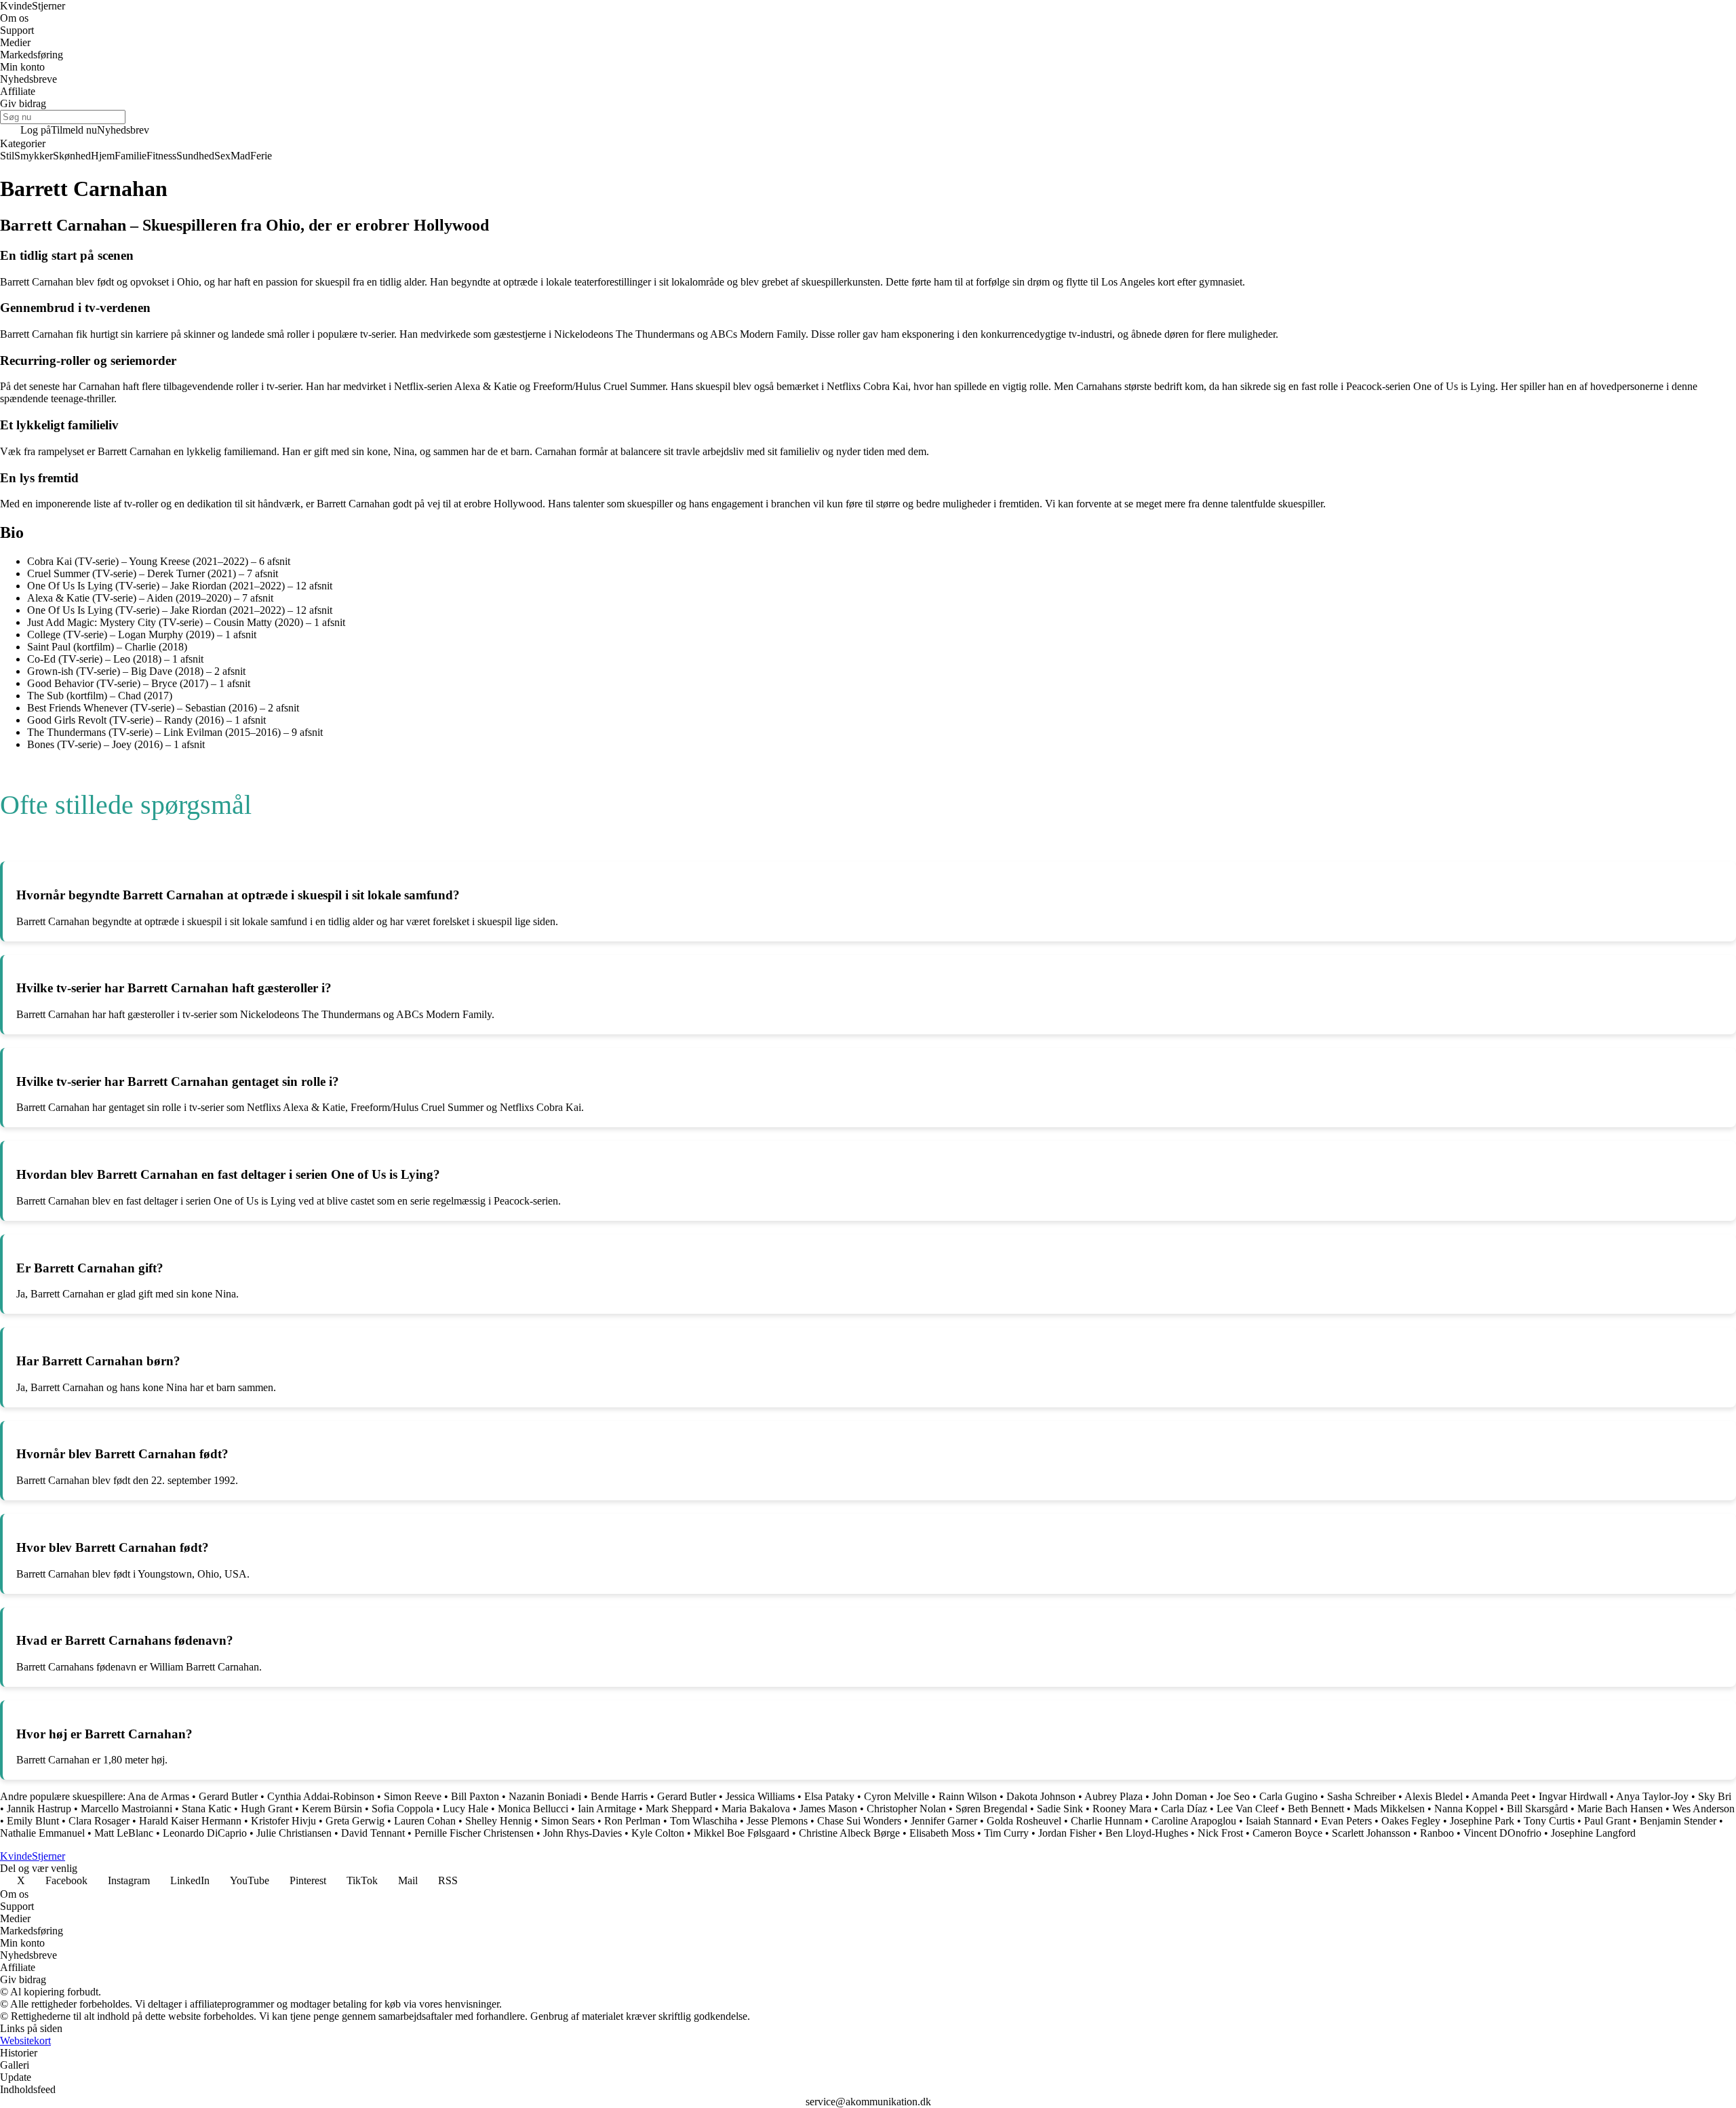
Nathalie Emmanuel (42, 1833)
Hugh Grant (267, 1809)
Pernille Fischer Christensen (474, 1833)
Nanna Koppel (1466, 1809)
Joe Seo (1233, 1796)
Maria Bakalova (756, 1809)
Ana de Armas (158, 1796)
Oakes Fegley (1411, 1821)
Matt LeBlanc (124, 1833)
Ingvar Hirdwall (1573, 1796)
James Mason (828, 1809)
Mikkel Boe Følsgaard (742, 1833)
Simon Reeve (413, 1796)
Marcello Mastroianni (126, 1809)
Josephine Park (1482, 1821)
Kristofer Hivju (283, 1821)
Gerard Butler (228, 1796)
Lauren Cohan (425, 1821)
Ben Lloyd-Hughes (1147, 1833)
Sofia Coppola (402, 1809)
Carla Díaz (1184, 1809)
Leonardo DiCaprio (205, 1833)
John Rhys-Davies (583, 1833)
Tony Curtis (1549, 1821)
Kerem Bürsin (332, 1809)
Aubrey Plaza (1113, 1796)
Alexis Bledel (1434, 1796)
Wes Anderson (1703, 1809)
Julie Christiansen (294, 1833)
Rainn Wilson (968, 1796)
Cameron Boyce (1287, 1833)
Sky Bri (1715, 1796)
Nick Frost (1220, 1833)
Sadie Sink (1060, 1809)
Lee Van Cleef (1247, 1809)
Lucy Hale (466, 1809)
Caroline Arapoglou (1194, 1821)
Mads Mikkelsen (1389, 1809)
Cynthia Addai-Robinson (321, 1796)
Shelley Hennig (498, 1821)
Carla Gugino (1288, 1796)
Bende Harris (619, 1796)
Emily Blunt (33, 1821)
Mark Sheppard (679, 1809)
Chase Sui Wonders (859, 1821)
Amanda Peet (1500, 1796)
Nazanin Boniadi (545, 1796)
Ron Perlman (632, 1821)
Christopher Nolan (906, 1809)
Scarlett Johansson (1371, 1833)
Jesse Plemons (777, 1821)
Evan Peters (1346, 1821)
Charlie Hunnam (1106, 1821)
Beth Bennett (1316, 1809)
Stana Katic (206, 1809)
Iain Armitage (607, 1809)
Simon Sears (568, 1821)
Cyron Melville (896, 1796)
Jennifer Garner (944, 1821)
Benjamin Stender (1678, 1821)
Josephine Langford (1593, 1833)
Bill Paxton (475, 1796)
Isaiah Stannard (1279, 1821)
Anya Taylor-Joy (1652, 1796)
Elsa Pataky (829, 1796)
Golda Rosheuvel (1024, 1821)
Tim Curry (1006, 1833)
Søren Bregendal (991, 1809)
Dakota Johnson (1041, 1796)
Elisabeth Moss (942, 1833)
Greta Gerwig (355, 1821)
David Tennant (373, 1833)
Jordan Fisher (1067, 1833)
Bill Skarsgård (1537, 1809)
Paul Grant (1607, 1821)
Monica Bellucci (533, 1809)
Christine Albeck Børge (849, 1833)
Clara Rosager (99, 1821)
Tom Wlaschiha (704, 1821)
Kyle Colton (658, 1833)
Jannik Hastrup (39, 1809)
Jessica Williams (760, 1796)
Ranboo (1437, 1833)
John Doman (1180, 1796)
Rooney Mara (1122, 1809)
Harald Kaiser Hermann (190, 1821)
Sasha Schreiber (1361, 1796)
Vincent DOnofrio (1502, 1833)
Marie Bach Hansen (1620, 1809)
